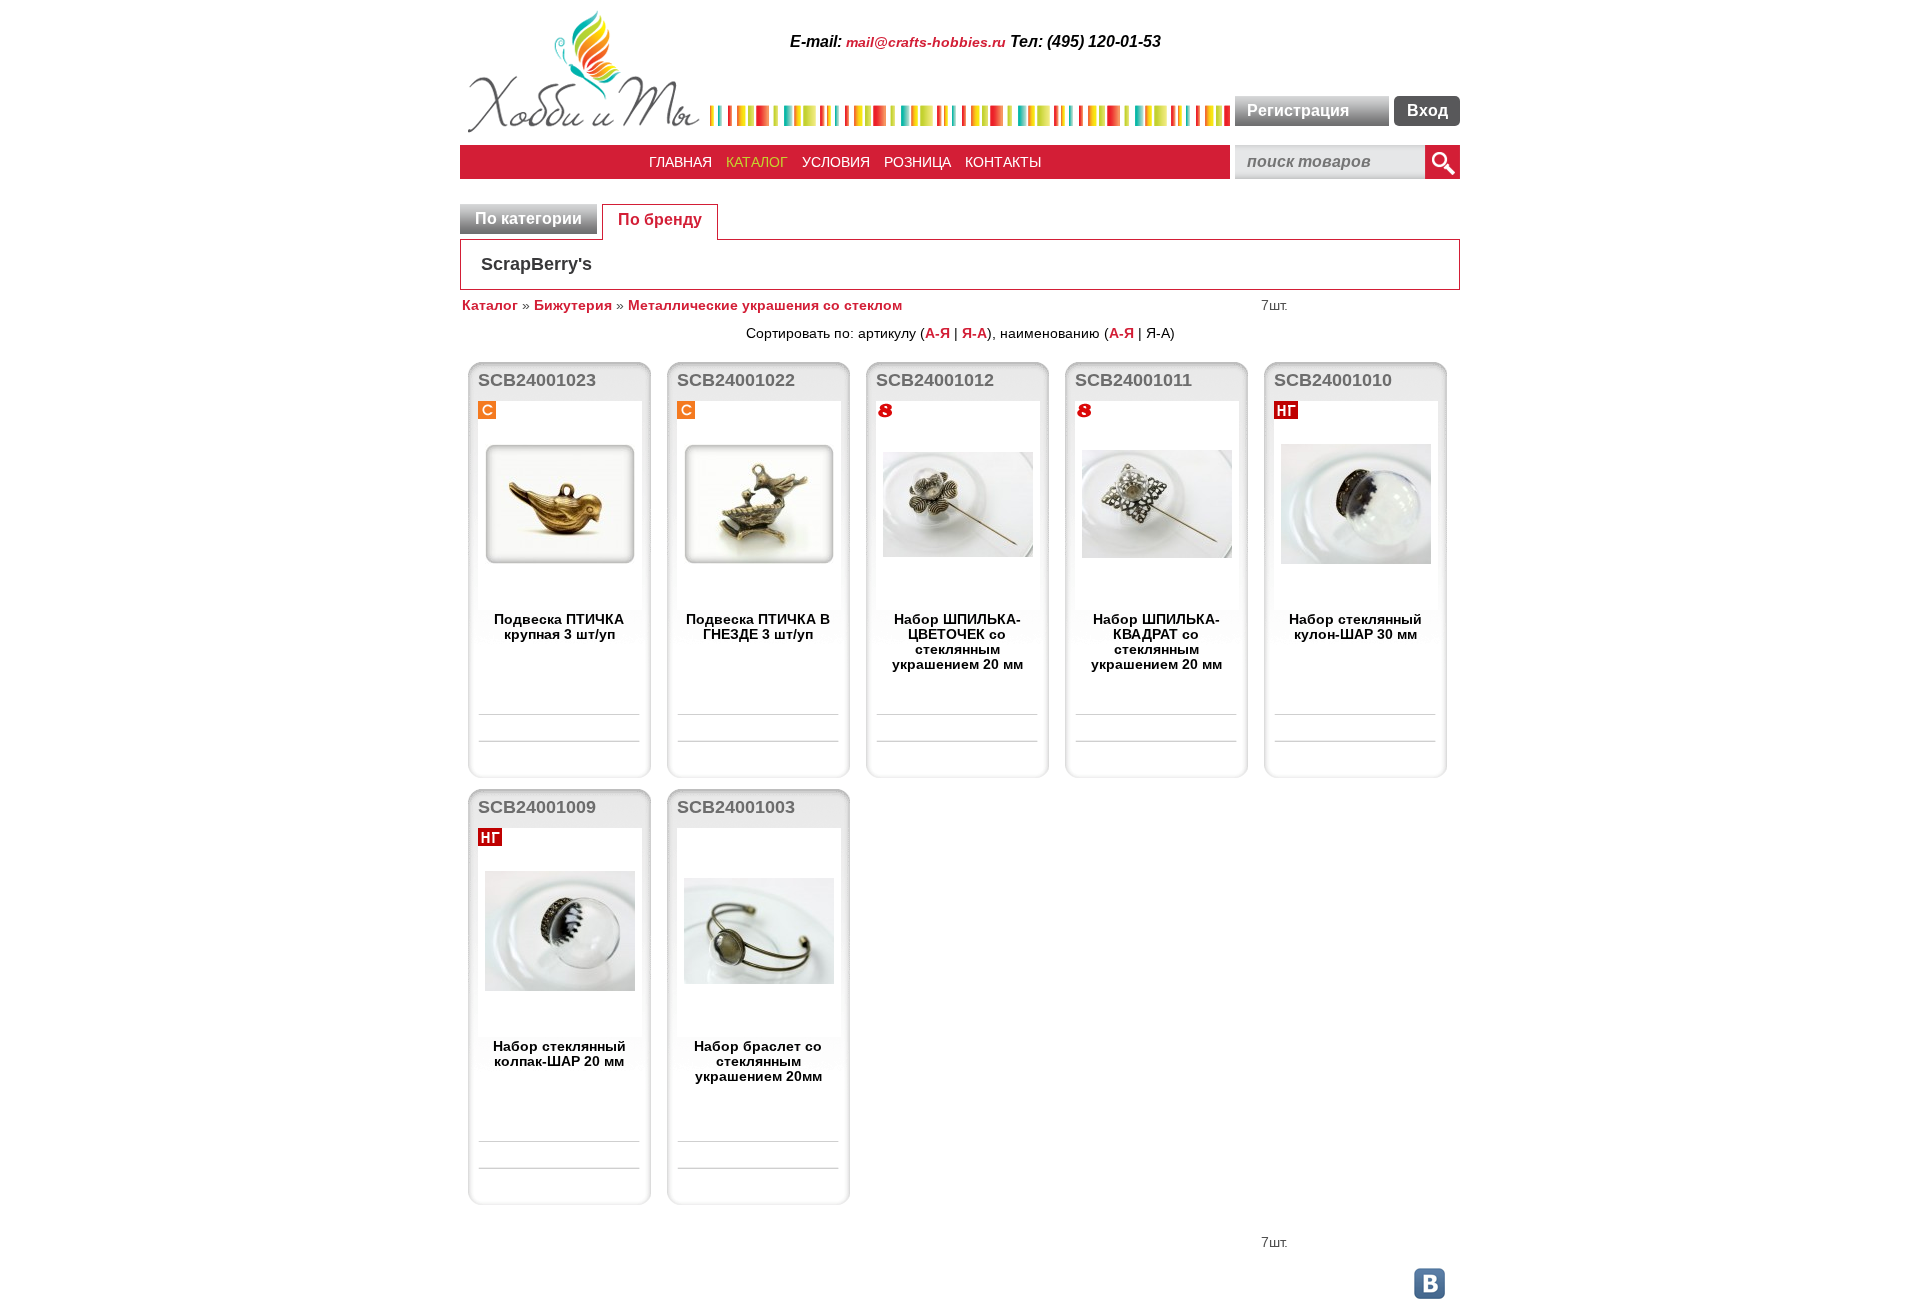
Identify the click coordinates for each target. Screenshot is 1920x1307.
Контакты (1003, 162)
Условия (836, 162)
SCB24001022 (736, 380)
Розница (917, 162)
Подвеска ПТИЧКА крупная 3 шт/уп (559, 626)
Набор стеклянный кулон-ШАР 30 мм (1355, 626)
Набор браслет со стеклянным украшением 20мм (758, 1061)
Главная (680, 162)
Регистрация (1298, 110)
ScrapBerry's (536, 264)
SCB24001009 (537, 807)
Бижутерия (573, 305)
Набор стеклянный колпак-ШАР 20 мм (559, 1053)
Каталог (757, 162)
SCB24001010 (1333, 380)
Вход (1427, 110)
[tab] (528, 219)
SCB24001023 (537, 380)
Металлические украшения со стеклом (765, 305)
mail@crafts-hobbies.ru (926, 42)
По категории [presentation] (528, 218)
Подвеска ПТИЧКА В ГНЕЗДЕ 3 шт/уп (758, 626)
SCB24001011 (1133, 380)
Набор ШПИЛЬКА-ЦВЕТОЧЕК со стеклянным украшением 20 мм (957, 641)
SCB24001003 (736, 807)
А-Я (937, 333)
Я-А (974, 333)
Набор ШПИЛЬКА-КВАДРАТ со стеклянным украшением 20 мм (1156, 641)
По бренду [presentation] (660, 219)
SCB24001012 (935, 380)
